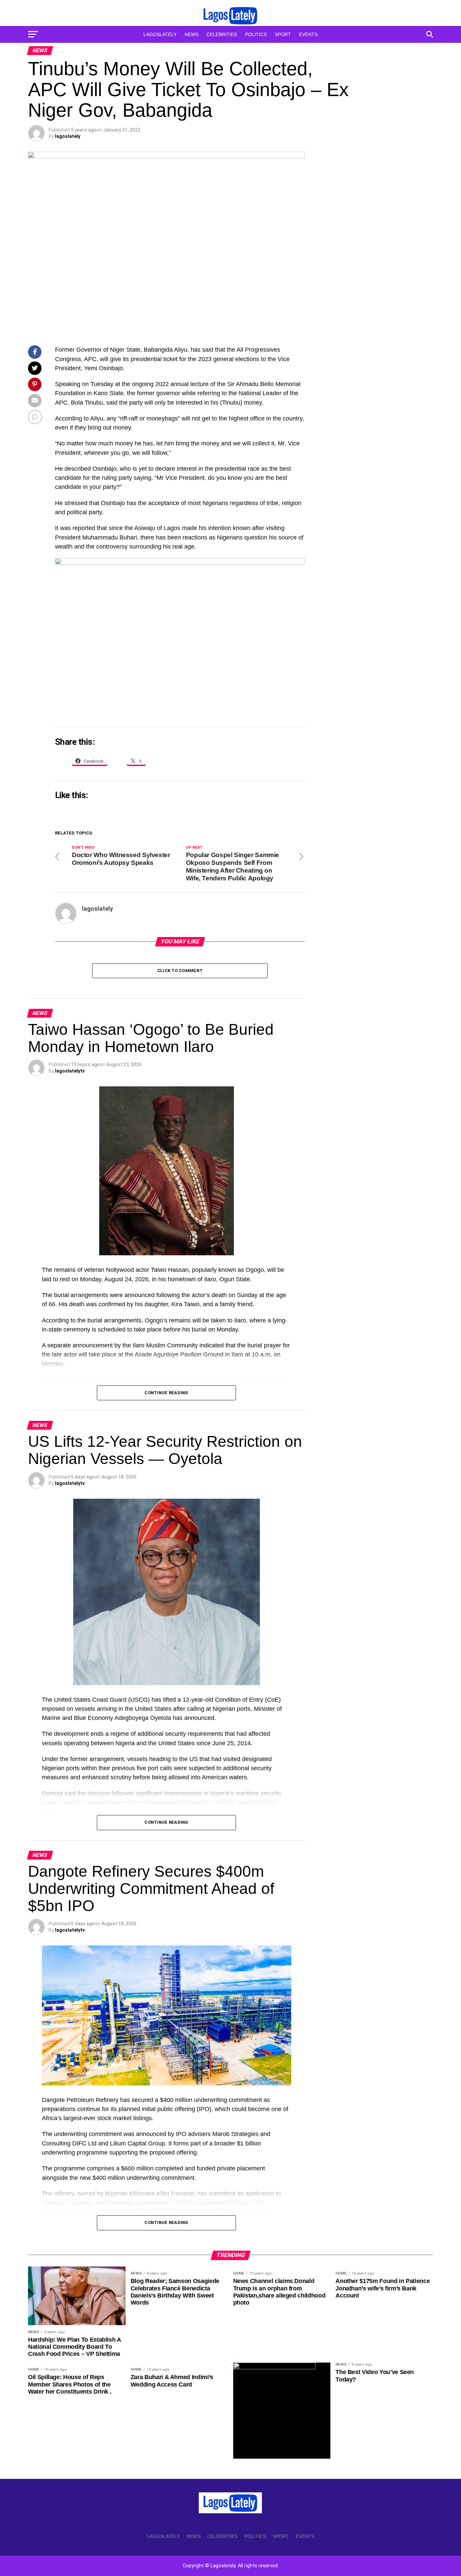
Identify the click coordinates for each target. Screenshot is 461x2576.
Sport (283, 34)
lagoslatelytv (70, 1071)
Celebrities (222, 34)
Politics (256, 34)
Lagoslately (160, 34)
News (192, 34)
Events (308, 34)
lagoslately (68, 136)
